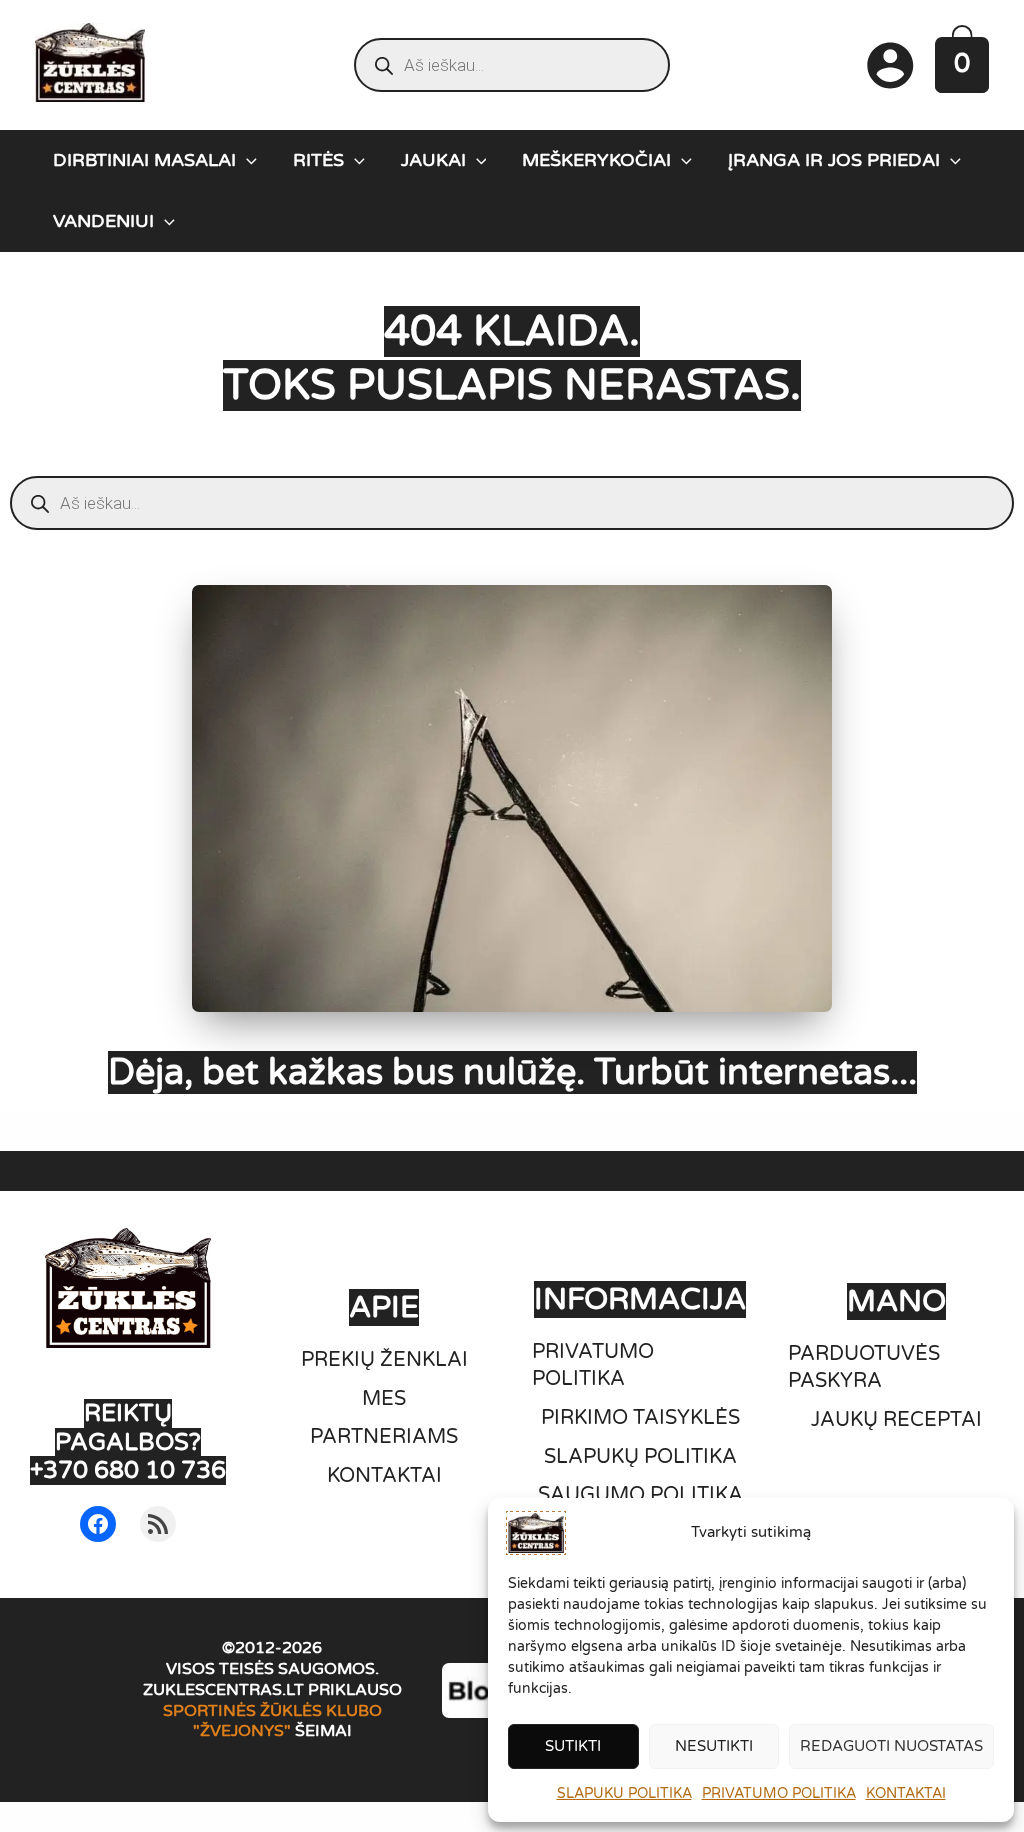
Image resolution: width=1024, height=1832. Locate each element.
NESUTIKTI (714, 1746)
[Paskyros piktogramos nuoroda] (890, 65)
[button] (246, 160)
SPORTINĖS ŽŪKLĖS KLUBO (272, 1711)
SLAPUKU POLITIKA (624, 1793)
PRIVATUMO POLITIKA (779, 1793)
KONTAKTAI (906, 1793)
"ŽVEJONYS (238, 1731)
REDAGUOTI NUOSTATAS (891, 1746)
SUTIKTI (573, 1746)
